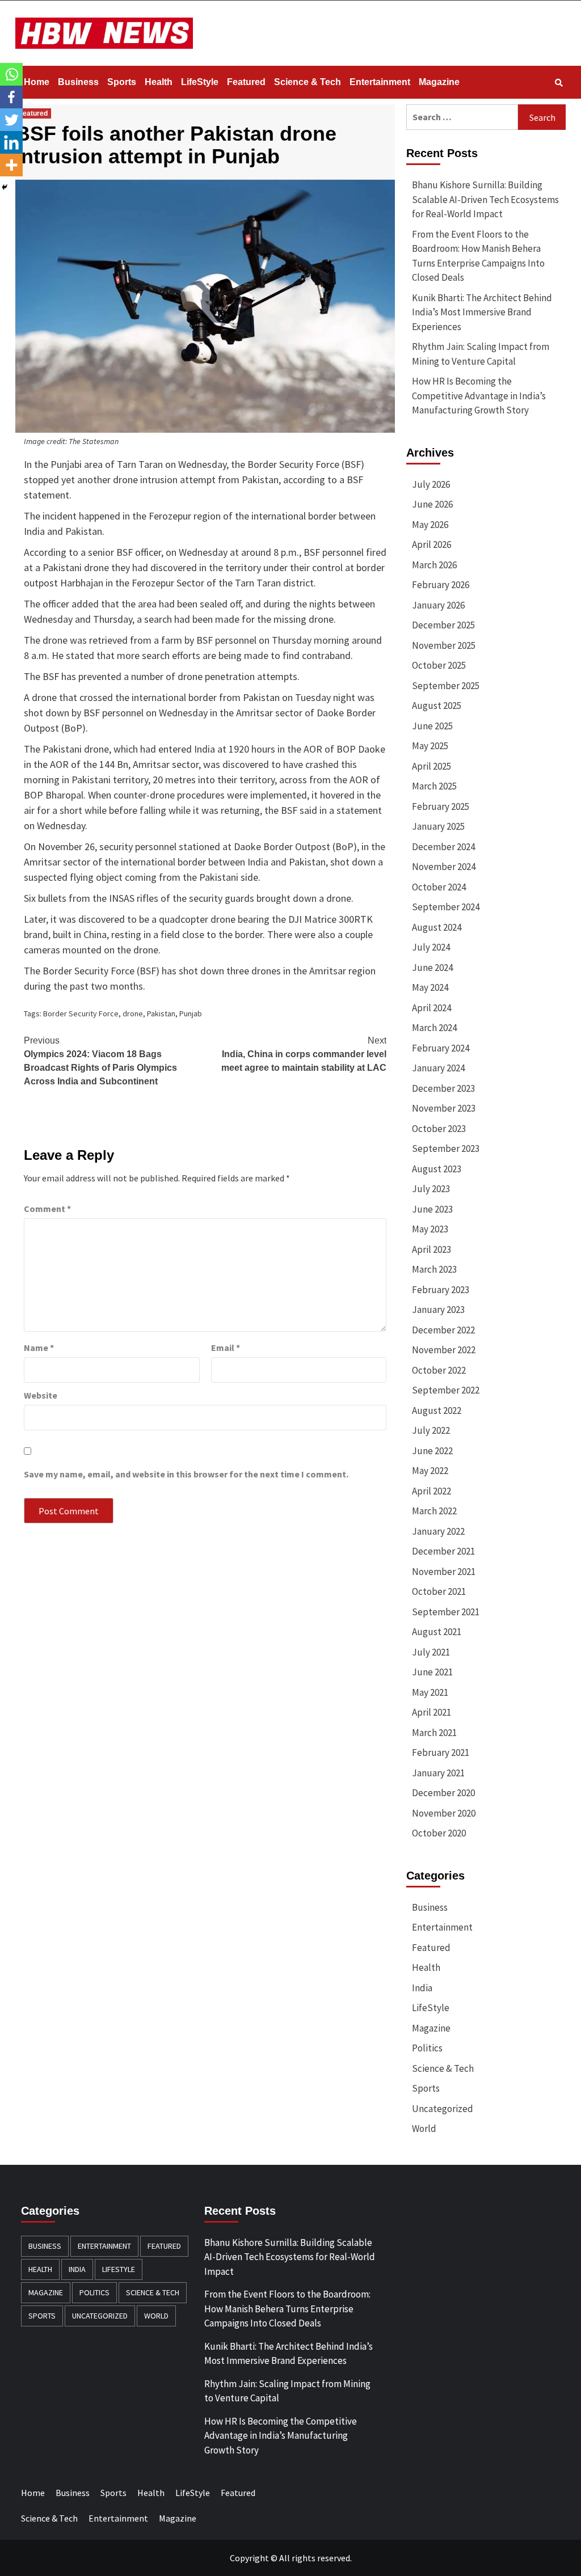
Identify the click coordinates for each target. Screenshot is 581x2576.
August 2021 (437, 1632)
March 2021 (434, 1733)
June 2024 (432, 968)
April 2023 (431, 1249)
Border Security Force (81, 1013)
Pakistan (161, 1013)
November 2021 (444, 1572)
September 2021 (446, 1612)
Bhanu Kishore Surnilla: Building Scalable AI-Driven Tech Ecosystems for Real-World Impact (485, 199)
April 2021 (431, 1712)
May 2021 (430, 1692)
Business (78, 82)
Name (39, 1348)
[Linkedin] (11, 142)
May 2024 (430, 987)
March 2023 (434, 1269)
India (422, 1988)
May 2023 (430, 1229)
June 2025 (432, 726)
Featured (246, 82)
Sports (122, 82)
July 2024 (431, 947)
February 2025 (441, 806)
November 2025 (444, 645)
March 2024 (434, 1028)
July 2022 (431, 1430)
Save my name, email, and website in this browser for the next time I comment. (186, 1474)
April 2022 (431, 1491)
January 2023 (438, 1310)
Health (159, 82)
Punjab (191, 1013)
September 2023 (446, 1148)
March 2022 (434, 1511)
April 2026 (431, 544)
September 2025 (446, 686)
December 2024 (443, 847)
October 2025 (439, 665)
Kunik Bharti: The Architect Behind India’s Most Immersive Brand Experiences (482, 312)
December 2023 (443, 1088)
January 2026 (438, 605)
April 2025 (431, 766)
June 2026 (432, 504)
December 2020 (443, 1793)
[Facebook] (11, 97)
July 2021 (431, 1652)
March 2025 (434, 786)
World (424, 2129)
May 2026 (430, 525)
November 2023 (444, 1108)
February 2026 (441, 585)
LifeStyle (200, 82)
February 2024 (441, 1048)
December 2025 (443, 625)
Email (226, 1348)
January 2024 (438, 1068)
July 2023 (431, 1189)
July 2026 (431, 484)
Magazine (439, 82)
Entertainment (380, 82)
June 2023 (432, 1209)
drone (133, 1013)
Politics (427, 2048)
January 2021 (438, 1773)
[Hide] (5, 187)
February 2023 (441, 1290)
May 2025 (430, 746)
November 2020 (444, 1813)
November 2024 (444, 867)
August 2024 (437, 927)
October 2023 (439, 1129)
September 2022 (446, 1390)
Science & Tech (308, 82)
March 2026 (434, 565)
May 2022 (430, 1471)
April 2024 (431, 1008)
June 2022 (432, 1451)
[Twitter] (11, 120)
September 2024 (446, 907)
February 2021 (441, 1752)
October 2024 (439, 887)
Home (37, 82)
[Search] (559, 83)
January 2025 (438, 826)
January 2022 (438, 1531)
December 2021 (443, 1551)
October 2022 (439, 1370)
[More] (11, 165)
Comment (47, 1209)
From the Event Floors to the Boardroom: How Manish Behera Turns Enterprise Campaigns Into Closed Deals (478, 256)
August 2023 (437, 1169)
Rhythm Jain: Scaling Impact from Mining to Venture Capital (481, 354)
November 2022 (444, 1350)
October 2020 (439, 1833)
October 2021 (439, 1591)
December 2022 (443, 1330)
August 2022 (437, 1411)
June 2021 (432, 1672)
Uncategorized (443, 2109)
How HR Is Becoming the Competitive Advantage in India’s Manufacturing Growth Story (479, 396)
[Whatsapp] (11, 74)
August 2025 (437, 706)
